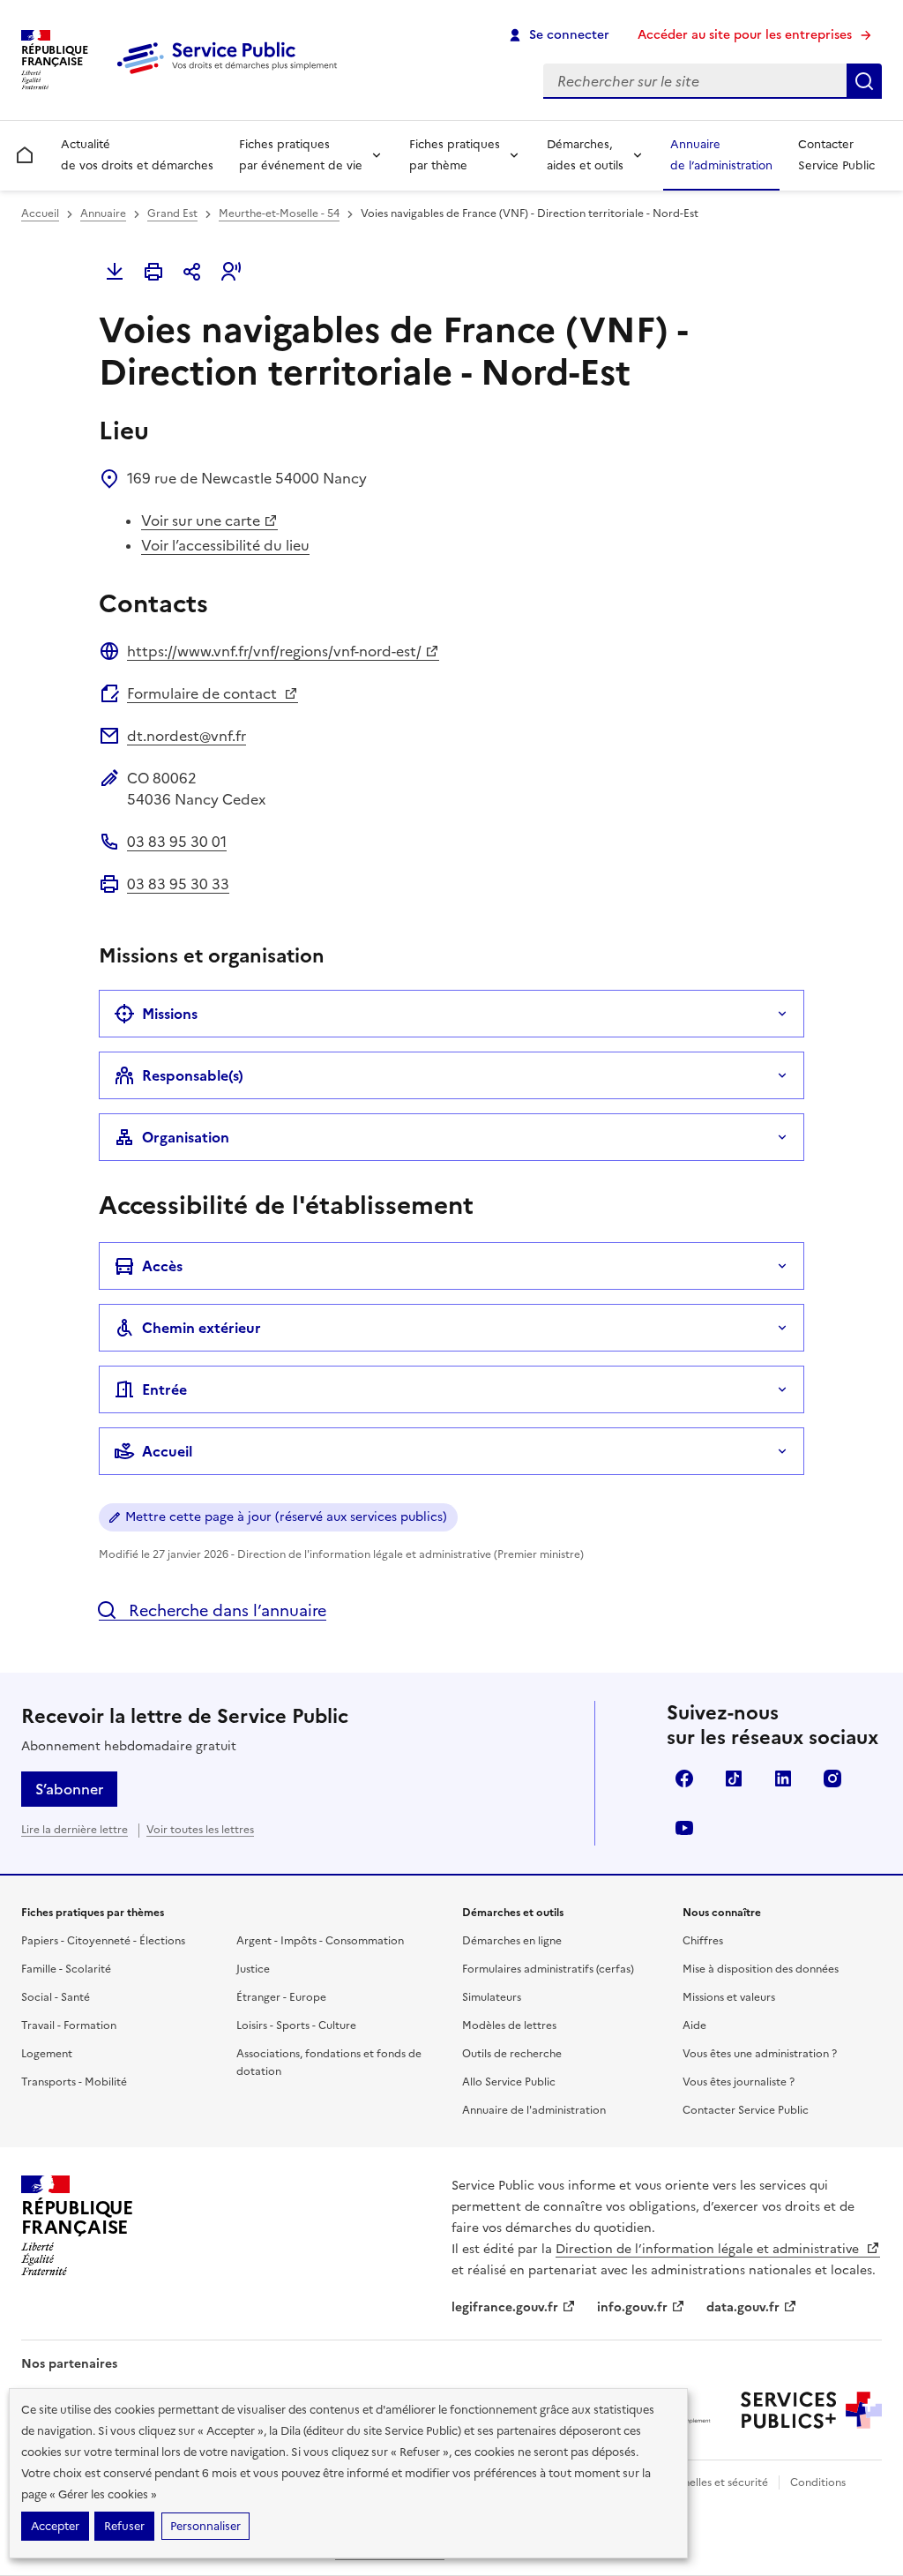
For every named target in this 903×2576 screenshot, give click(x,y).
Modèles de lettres (509, 2026)
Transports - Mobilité (74, 2082)
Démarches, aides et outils (585, 155)
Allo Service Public (509, 2082)
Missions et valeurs (729, 1997)
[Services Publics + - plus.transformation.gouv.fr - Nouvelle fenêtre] (811, 2410)
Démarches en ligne (512, 1941)
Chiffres (703, 1941)
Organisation (186, 1137)
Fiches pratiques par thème (455, 155)
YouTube (684, 1828)
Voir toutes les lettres (200, 1830)
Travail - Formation (69, 2026)
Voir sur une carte (201, 520)
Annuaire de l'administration (534, 2110)
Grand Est (172, 213)
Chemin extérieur (201, 1328)
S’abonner (69, 1789)
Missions (170, 1014)
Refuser (124, 2526)
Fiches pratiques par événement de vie (301, 155)
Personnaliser (205, 2526)
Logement (47, 2054)
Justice (253, 1969)
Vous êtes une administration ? (760, 2054)
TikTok (734, 1778)
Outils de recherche (512, 2054)
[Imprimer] (153, 272)
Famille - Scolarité (66, 1969)
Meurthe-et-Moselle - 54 (279, 213)
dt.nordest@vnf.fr (187, 736)
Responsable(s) (193, 1075)
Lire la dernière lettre (75, 1830)
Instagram (832, 1778)
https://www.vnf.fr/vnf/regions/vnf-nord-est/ (274, 651)
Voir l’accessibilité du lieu (225, 545)
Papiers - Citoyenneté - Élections (103, 1941)
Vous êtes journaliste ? (739, 2082)
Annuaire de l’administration (721, 155)
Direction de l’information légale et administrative (709, 2249)
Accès (162, 1266)
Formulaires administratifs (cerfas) (548, 1969)
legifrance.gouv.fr (505, 2307)
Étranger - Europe (281, 1997)
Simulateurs (492, 1997)
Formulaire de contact (204, 693)
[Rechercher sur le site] (864, 81)
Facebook (684, 1778)
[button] (231, 272)
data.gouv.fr (743, 2307)
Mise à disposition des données (761, 1969)
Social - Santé (56, 1997)
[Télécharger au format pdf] (115, 272)
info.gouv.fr (632, 2307)
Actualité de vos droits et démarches (137, 155)
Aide (694, 2026)
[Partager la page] (192, 272)
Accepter (55, 2526)
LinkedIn (783, 1778)
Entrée (164, 1389)
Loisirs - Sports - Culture (296, 2026)
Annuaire (103, 213)
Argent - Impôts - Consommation (320, 1941)
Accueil (40, 213)
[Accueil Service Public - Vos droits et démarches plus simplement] (231, 75)
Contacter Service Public (836, 155)
